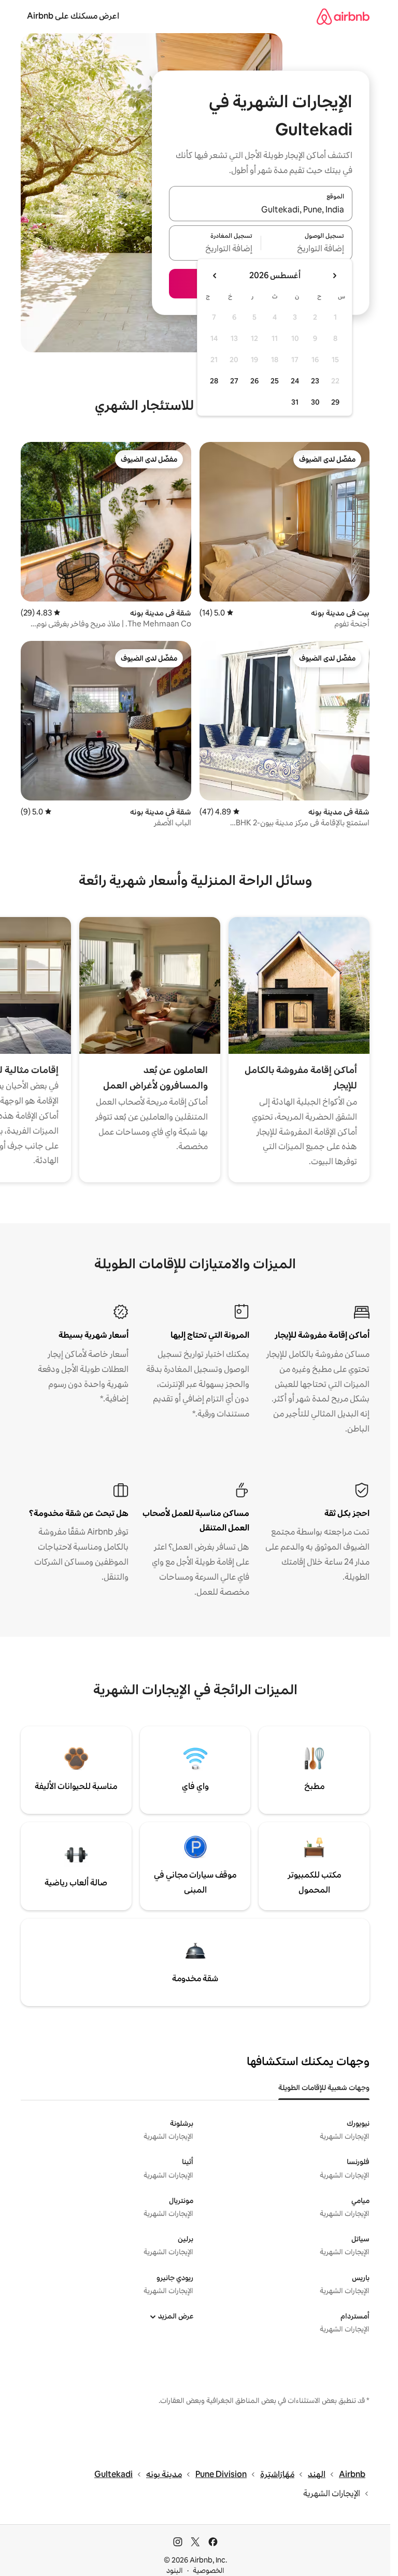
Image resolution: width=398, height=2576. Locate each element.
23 (315, 381)
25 (275, 381)
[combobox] (261, 210)
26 (254, 381)
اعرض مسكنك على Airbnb (73, 16)
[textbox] (307, 249)
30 (315, 402)
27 (234, 381)
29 (335, 402)
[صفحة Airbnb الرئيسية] (343, 16)
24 (295, 381)
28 (214, 381)
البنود (175, 2570)
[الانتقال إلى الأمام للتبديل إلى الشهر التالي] (215, 276)
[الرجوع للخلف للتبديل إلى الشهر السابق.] (334, 276)
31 (295, 402)
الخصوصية (209, 2570)
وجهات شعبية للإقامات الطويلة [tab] (324, 2087)
